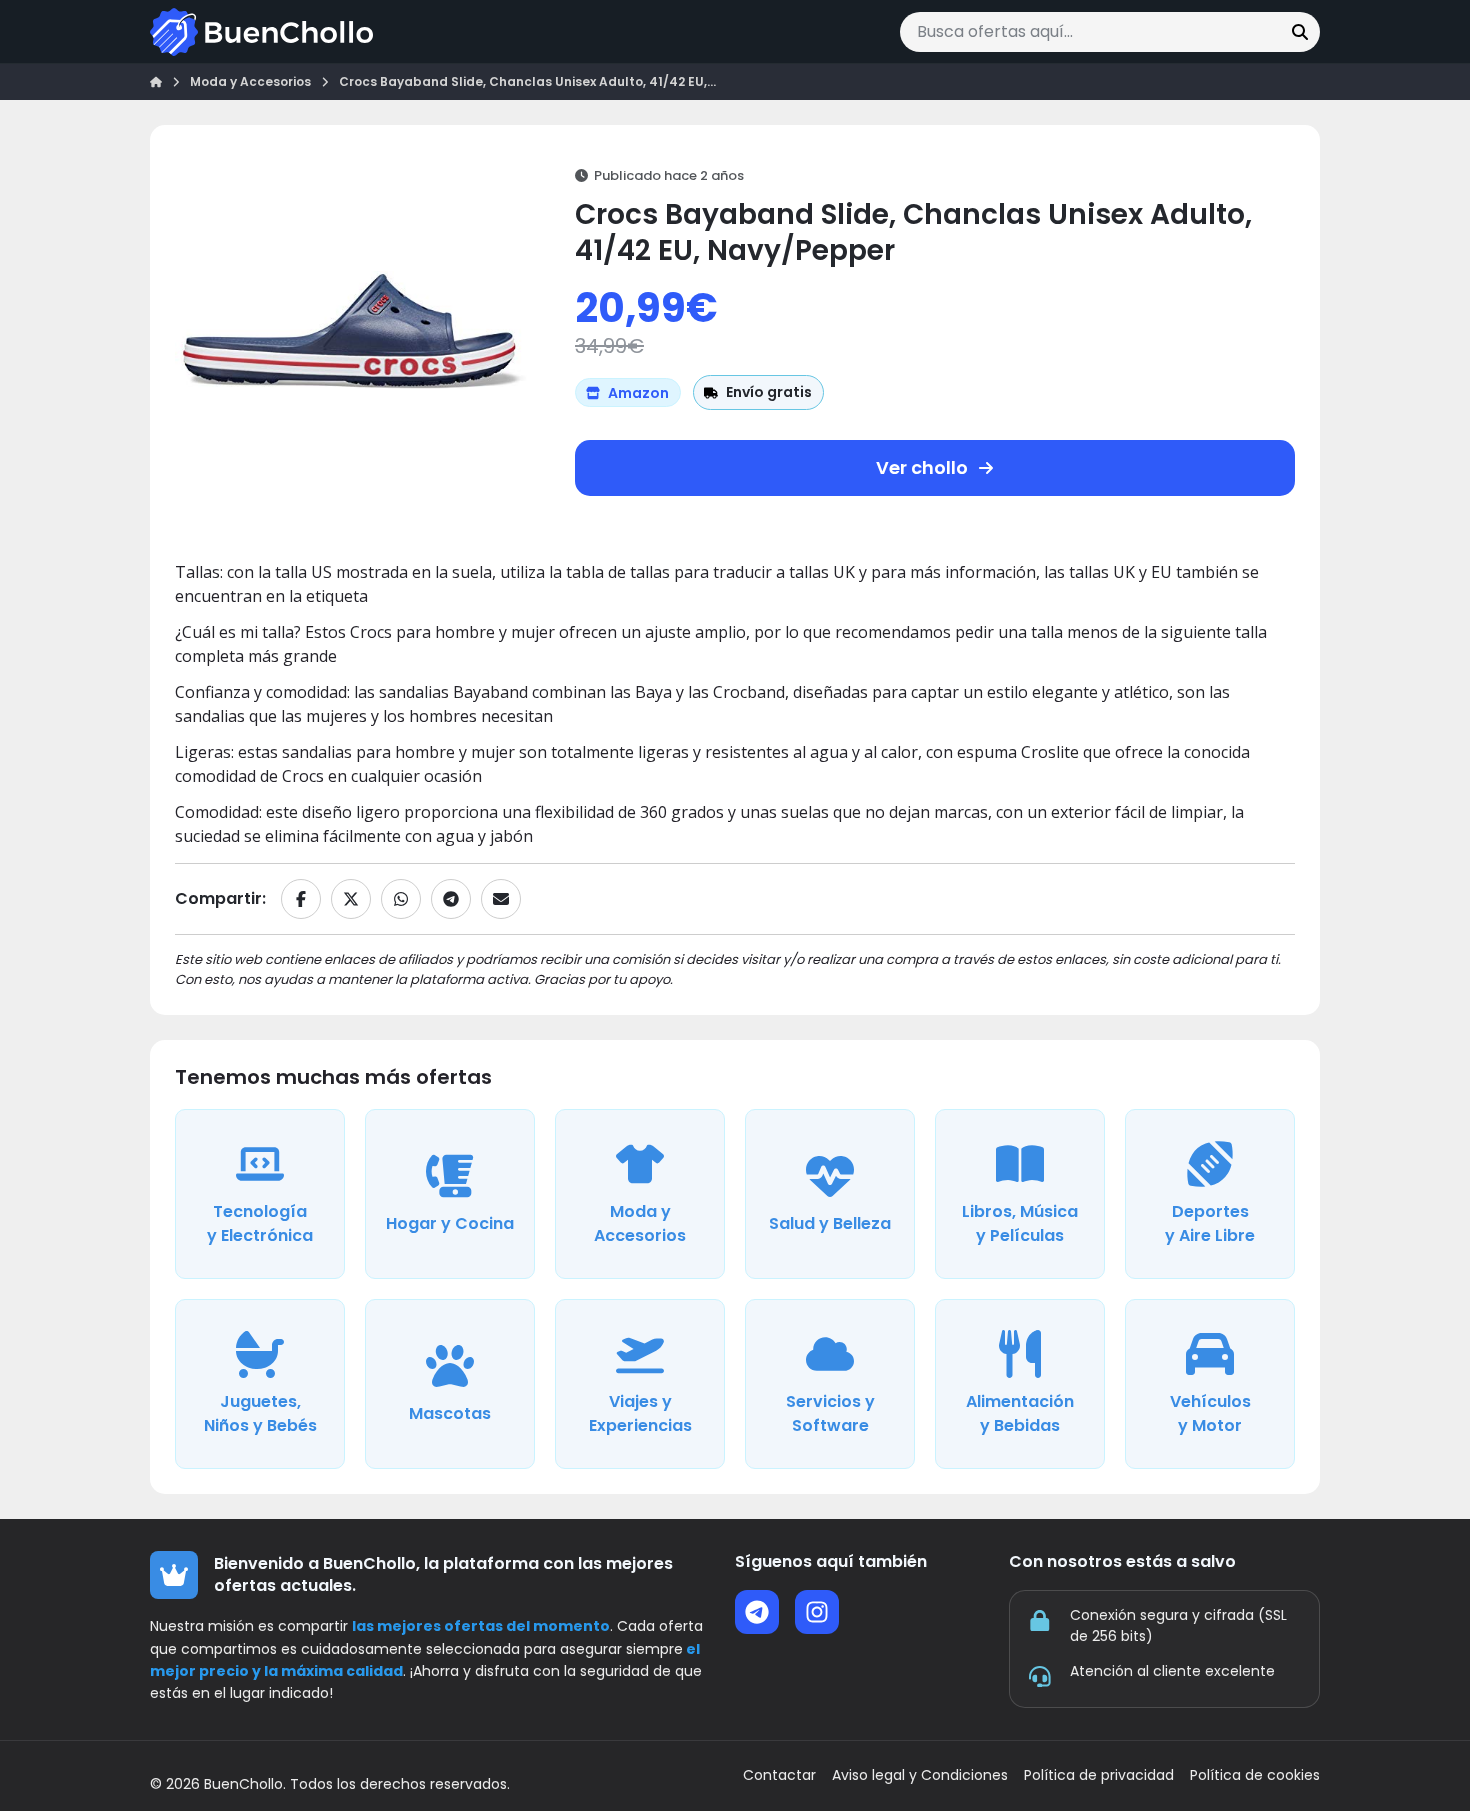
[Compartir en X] (351, 899)
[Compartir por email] (501, 899)
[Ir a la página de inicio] (261, 32)
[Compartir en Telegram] (451, 899)
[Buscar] (1300, 32)
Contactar (779, 1775)
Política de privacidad (1099, 1775)
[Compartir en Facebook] (301, 899)
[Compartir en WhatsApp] (401, 899)
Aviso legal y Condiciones (920, 1775)
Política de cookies (1255, 1775)
